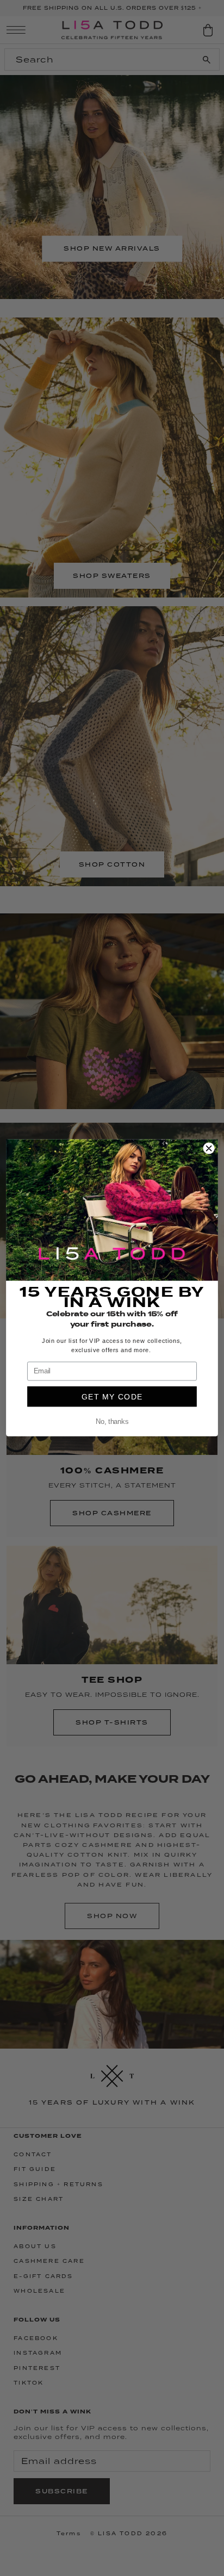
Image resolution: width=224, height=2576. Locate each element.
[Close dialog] (209, 1148)
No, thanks (112, 1422)
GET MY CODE (112, 1397)
